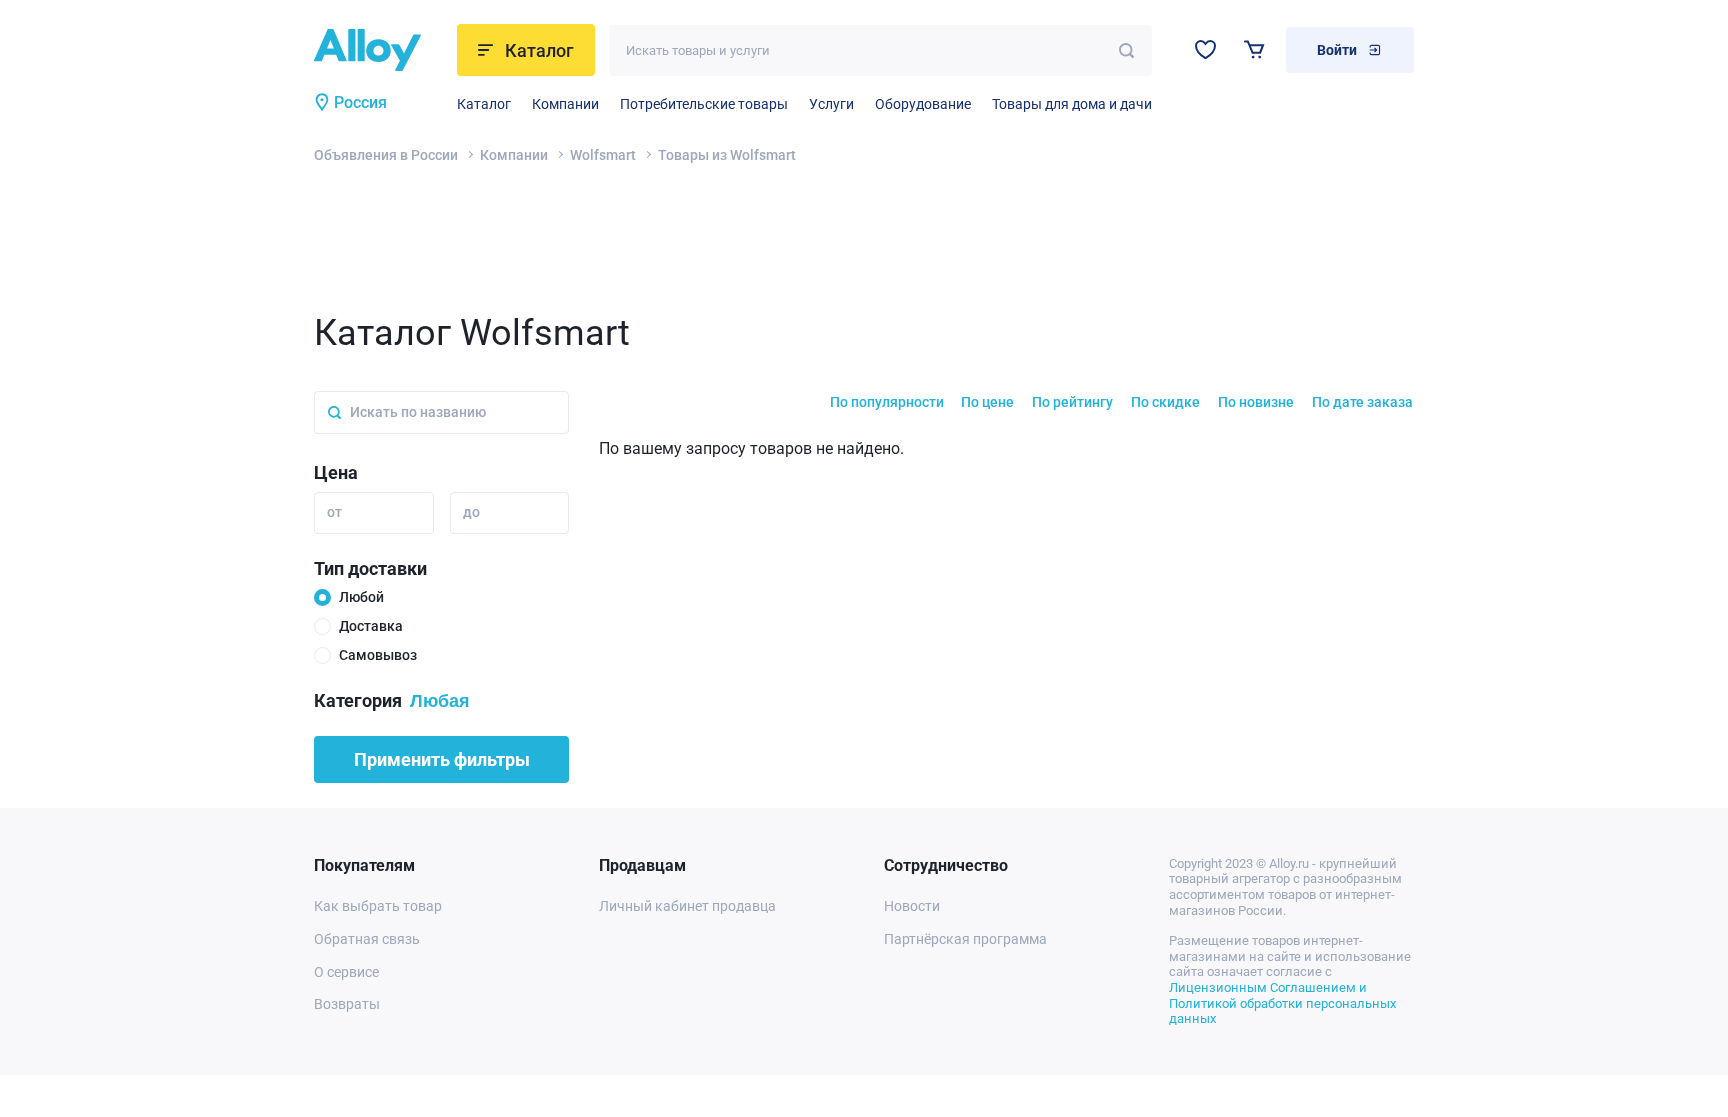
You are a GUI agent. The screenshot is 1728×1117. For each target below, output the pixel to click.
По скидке (1165, 402)
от (334, 512)
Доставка (371, 626)
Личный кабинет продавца (687, 906)
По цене (987, 402)
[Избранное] (1205, 49)
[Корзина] (1254, 49)
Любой (361, 597)
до (471, 512)
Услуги (831, 104)
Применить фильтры (442, 759)
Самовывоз (378, 655)
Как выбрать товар (378, 906)
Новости (912, 906)
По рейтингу (1072, 402)
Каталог (484, 104)
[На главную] (379, 50)
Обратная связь (367, 939)
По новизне (1256, 402)
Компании (565, 104)
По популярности (887, 402)
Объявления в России (386, 155)
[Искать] (1126, 50)
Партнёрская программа (965, 939)
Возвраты (347, 1004)
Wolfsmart (603, 155)
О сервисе (346, 972)
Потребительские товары (704, 104)
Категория (358, 700)
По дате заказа (1362, 402)
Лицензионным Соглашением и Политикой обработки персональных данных (1282, 1003)
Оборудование (923, 104)
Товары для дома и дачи (1072, 104)
